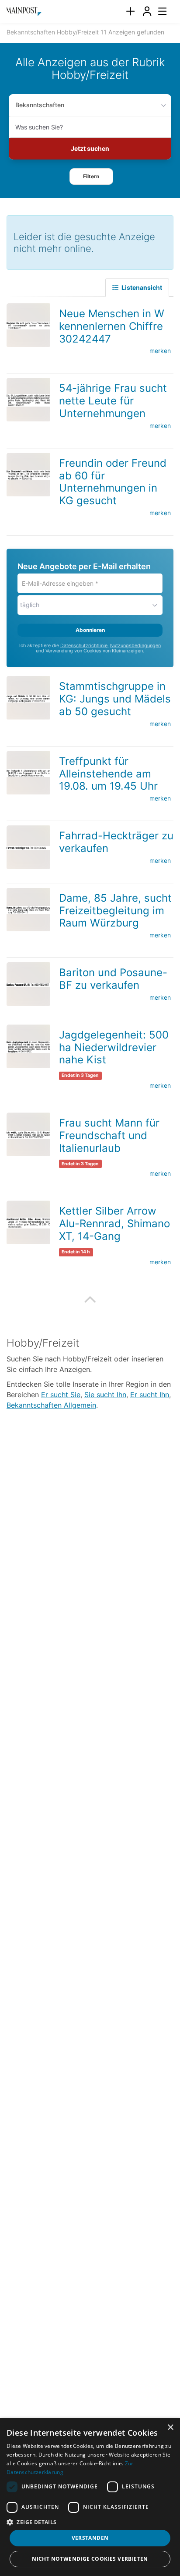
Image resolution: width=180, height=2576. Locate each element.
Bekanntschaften (40, 105)
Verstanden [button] (90, 2538)
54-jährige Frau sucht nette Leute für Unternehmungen (113, 401)
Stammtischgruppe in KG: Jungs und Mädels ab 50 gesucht (115, 699)
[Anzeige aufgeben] (130, 12)
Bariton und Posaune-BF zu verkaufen (113, 979)
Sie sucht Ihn (105, 1395)
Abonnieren (90, 630)
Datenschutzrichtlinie (84, 646)
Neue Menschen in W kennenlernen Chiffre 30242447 (112, 326)
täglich (30, 605)
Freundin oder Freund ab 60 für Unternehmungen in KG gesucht (113, 482)
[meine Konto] (147, 12)
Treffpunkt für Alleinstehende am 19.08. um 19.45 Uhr (108, 774)
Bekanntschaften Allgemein (51, 1405)
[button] (91, 176)
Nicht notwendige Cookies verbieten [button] (90, 2559)
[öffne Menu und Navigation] (158, 10)
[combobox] (90, 127)
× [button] (170, 2428)
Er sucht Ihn (150, 1395)
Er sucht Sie (61, 1395)
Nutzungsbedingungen (135, 646)
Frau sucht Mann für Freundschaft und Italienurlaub (109, 1135)
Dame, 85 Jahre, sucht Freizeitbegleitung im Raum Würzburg (115, 911)
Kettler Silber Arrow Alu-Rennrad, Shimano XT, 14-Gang (114, 1224)
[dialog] (90, 2497)
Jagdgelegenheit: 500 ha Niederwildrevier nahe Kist (114, 1047)
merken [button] (160, 351)
